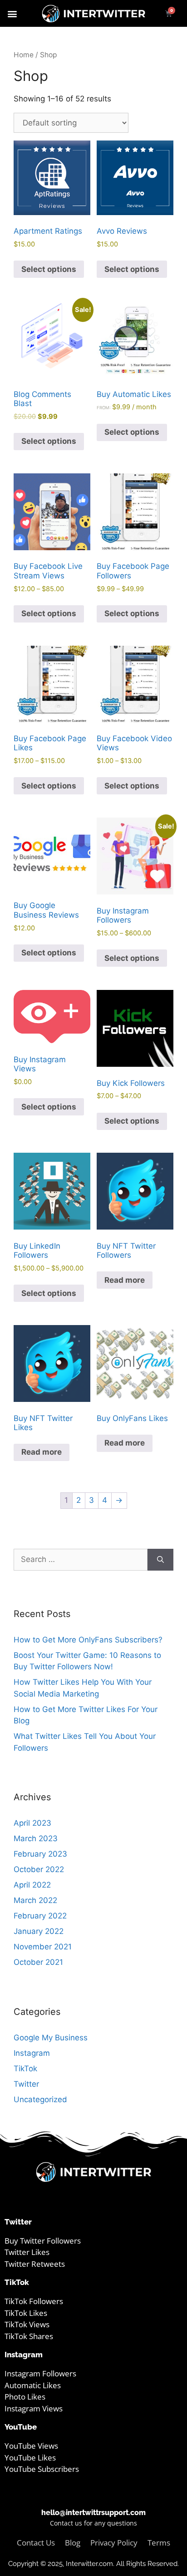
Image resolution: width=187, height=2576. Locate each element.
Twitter (26, 2084)
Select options (49, 269)
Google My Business (51, 2038)
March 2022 (35, 1900)
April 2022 (32, 1885)
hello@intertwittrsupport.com (93, 2513)
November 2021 (43, 1947)
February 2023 (40, 1854)
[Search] (160, 1560)
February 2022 (40, 1916)
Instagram (32, 2053)
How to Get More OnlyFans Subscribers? (88, 1640)
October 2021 (38, 1962)
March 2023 (36, 1838)
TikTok (25, 2069)
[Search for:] (81, 1560)
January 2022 (39, 1931)
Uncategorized (40, 2099)
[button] (12, 13)
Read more (125, 1280)
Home (24, 55)
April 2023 (32, 1823)
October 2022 (39, 1869)
